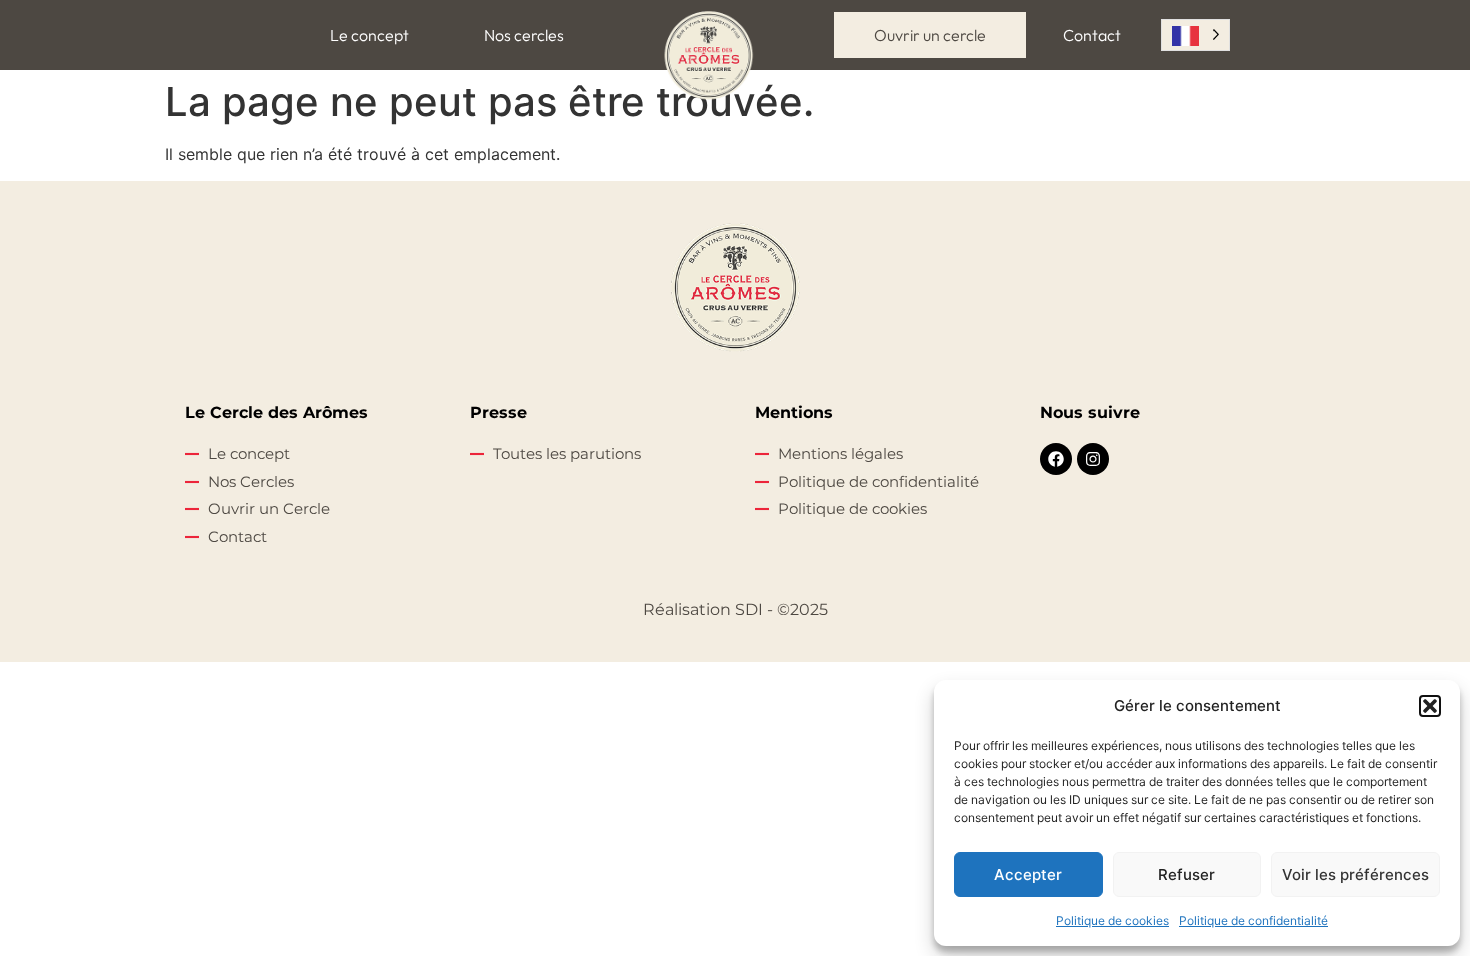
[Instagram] (1093, 459)
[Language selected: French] (1195, 35)
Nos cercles (524, 35)
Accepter (1028, 874)
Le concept (369, 35)
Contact (1092, 35)
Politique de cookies (1112, 920)
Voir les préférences (1355, 874)
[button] (1430, 706)
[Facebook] (1056, 459)
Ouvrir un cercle (930, 35)
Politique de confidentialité (1253, 920)
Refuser (1186, 874)
